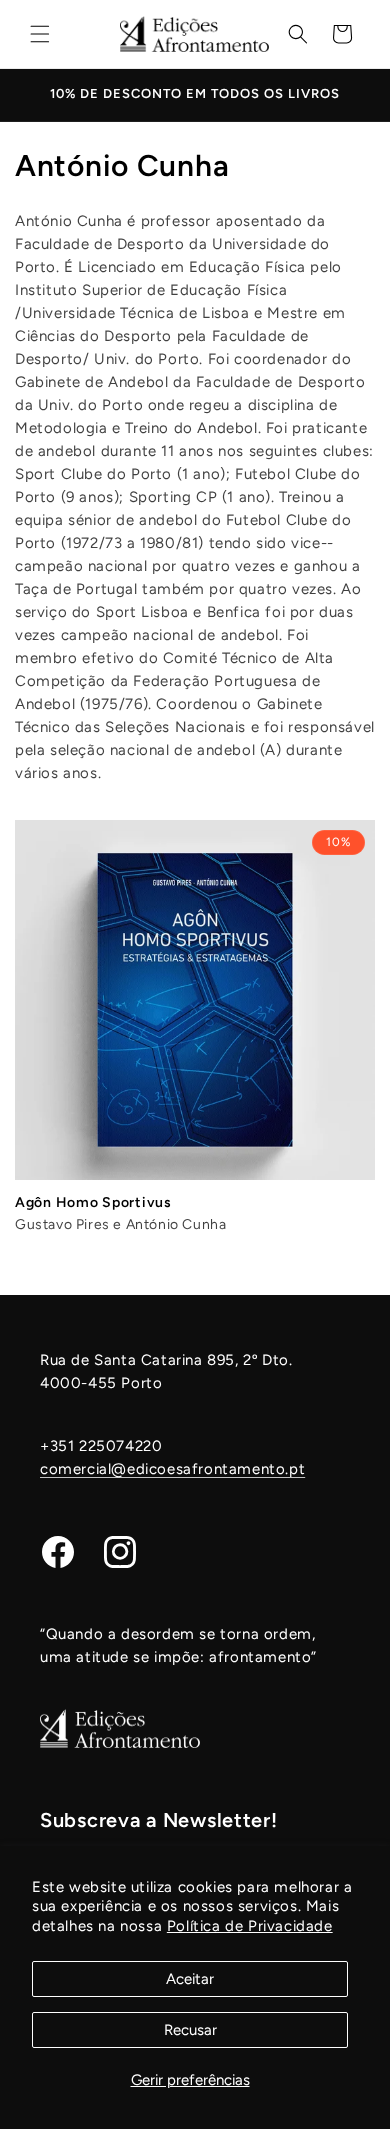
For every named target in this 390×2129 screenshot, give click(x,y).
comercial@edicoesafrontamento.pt (172, 1469)
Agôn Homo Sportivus (93, 1202)
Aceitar (190, 1979)
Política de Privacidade (250, 1926)
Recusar (190, 2030)
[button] (40, 34)
